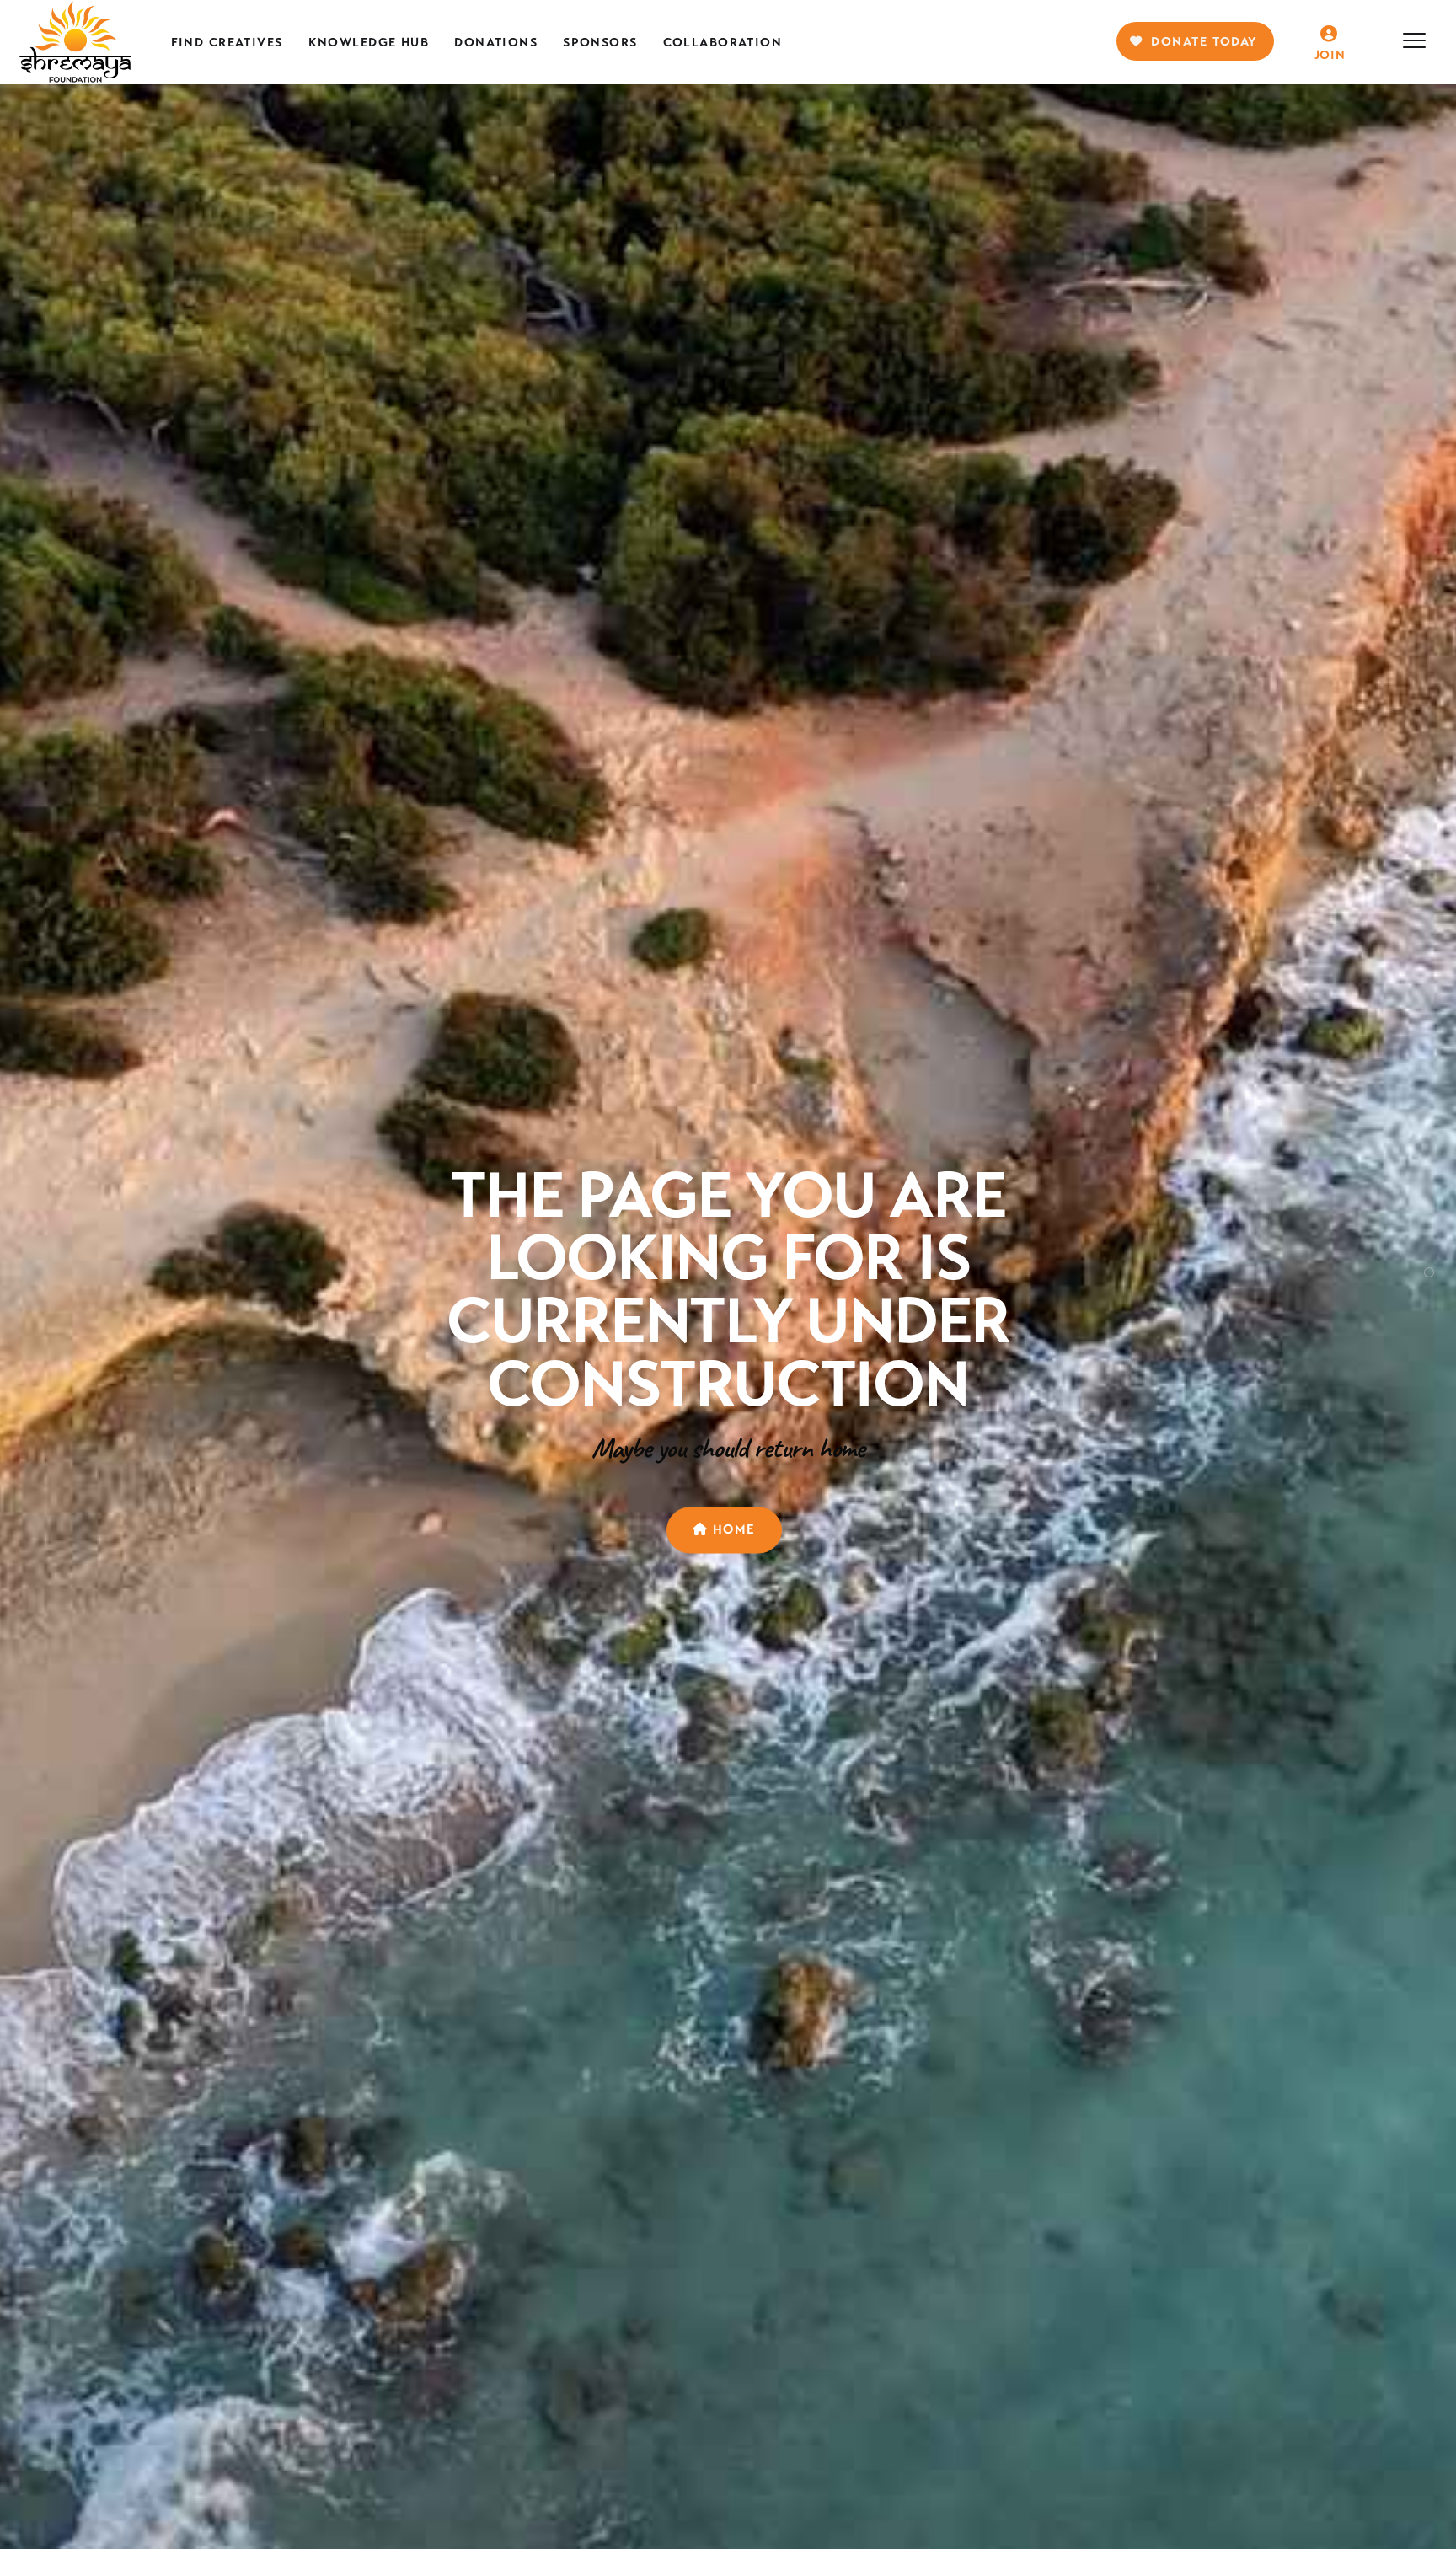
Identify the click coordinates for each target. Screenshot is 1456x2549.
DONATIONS (496, 42)
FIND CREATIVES (227, 42)
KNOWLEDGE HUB (369, 42)
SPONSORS (600, 42)
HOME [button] (732, 1529)
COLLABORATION (723, 42)
